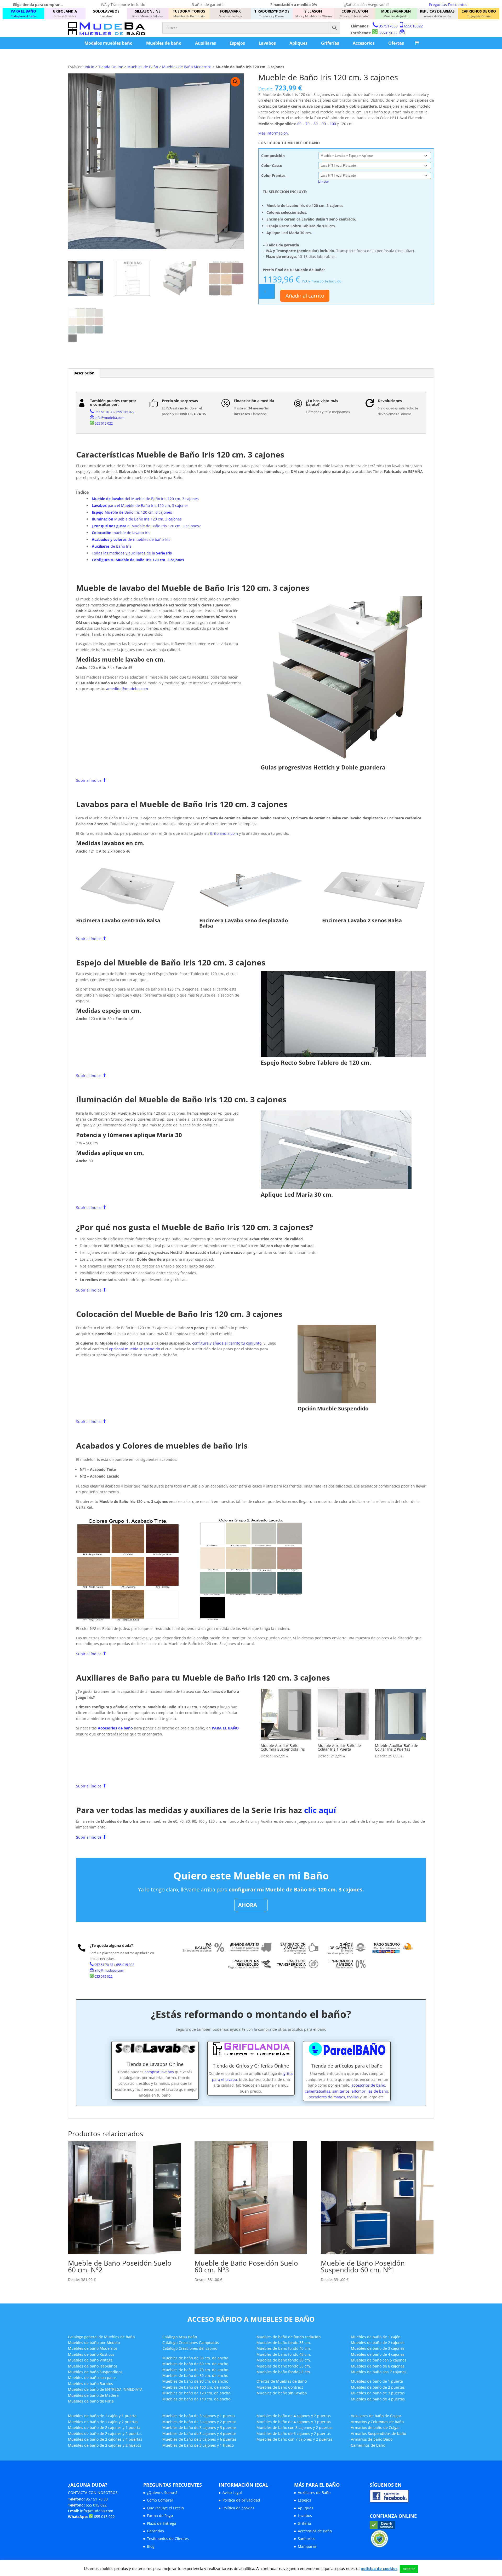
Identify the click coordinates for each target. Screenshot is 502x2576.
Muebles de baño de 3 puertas (378, 2393)
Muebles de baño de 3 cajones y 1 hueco (198, 2445)
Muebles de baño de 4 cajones (378, 2354)
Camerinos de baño (368, 2445)
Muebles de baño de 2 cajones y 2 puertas (105, 2433)
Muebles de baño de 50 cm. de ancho (195, 2358)
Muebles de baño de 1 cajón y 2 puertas (103, 2422)
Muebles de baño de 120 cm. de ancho (196, 2393)
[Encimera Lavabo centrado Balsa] (128, 914)
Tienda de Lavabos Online (155, 2064)
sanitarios (341, 2091)
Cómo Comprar (160, 2500)
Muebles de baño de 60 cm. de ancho (195, 2364)
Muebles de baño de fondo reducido (289, 2337)
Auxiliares (206, 43)
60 (299, 124)
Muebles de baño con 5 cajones (379, 2360)
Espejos (237, 43)
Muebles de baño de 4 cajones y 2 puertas (294, 2416)
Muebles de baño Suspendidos (95, 2372)
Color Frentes (273, 175)
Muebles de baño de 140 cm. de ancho (196, 2399)
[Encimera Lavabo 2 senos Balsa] (374, 914)
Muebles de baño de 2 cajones (378, 2343)
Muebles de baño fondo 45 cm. (284, 2354)
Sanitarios (307, 2539)
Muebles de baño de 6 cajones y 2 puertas (294, 2433)
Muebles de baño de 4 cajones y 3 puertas (294, 2422)
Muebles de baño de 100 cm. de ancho (196, 2387)
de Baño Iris (112, 546)
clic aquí (320, 1810)
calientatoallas (318, 2091)
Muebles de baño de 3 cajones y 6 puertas (199, 2439)
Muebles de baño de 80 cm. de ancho (195, 2375)
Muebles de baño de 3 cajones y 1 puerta (199, 2416)
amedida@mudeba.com (127, 689)
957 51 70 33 (104, 412)
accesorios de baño (368, 2085)
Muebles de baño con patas (92, 2378)
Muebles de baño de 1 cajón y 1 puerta (102, 2416)
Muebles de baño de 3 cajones (378, 2348)
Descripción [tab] (84, 373)
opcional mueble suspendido (135, 1349)
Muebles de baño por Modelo (94, 2343)
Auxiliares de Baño (314, 2493)
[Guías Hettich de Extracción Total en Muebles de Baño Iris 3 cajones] (343, 760)
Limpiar (324, 181)
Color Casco (272, 166)
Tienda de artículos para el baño (347, 2066)
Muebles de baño (164, 43)
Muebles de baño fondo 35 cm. (284, 2343)
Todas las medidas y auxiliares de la (132, 553)
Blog (151, 2546)
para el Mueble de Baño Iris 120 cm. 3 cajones (140, 505)
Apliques (298, 43)
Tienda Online (111, 67)
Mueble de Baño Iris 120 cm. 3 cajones (132, 512)
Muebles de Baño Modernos (187, 67)
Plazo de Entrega (162, 2523)
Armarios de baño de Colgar (375, 2427)
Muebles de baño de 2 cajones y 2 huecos (105, 2445)
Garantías (155, 2531)
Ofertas (396, 43)
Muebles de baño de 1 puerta (377, 2381)
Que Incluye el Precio (165, 2508)
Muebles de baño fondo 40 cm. (284, 2348)
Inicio (89, 67)
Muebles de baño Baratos (90, 2384)
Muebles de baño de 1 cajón (376, 2337)
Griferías (330, 43)
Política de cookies (238, 2508)
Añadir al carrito (305, 296)
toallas (353, 2097)
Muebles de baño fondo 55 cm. (284, 2366)
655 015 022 (125, 412)
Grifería (304, 2523)
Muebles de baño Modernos (93, 2348)
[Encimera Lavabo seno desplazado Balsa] (251, 914)
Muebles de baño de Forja (91, 2401)
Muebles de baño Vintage (90, 2360)
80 (316, 124)
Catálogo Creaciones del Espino (190, 2348)
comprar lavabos (159, 2072)
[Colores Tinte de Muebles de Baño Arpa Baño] (128, 1620)
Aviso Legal (232, 2493)
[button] (235, 82)
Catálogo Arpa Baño (180, 2337)
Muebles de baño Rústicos (91, 2354)
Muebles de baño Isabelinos (93, 2366)
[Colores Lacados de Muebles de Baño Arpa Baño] (251, 1620)
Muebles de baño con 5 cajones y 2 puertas (295, 2427)
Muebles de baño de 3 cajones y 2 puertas (199, 2422)
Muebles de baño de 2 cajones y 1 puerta (104, 2427)
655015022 (413, 26)
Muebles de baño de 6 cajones (378, 2366)
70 (307, 124)
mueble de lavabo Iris (121, 533)
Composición (273, 156)
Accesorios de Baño (315, 2531)
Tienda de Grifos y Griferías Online (251, 2066)
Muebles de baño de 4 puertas (378, 2399)
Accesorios (364, 43)
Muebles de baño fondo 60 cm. (284, 2372)
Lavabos (267, 43)
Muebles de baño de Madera (93, 2395)
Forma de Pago (160, 2516)
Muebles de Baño (143, 67)
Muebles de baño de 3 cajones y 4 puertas (199, 2433)
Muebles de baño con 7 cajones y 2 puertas (295, 2439)
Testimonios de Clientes (168, 2539)
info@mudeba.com (110, 418)
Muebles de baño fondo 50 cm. (284, 2360)
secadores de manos (327, 2097)
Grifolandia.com (224, 833)
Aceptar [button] (409, 2569)
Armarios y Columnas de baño (377, 2422)
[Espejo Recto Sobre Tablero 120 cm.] (343, 1055)
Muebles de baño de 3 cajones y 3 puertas (199, 2427)
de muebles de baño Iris (131, 539)
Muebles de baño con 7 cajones (379, 2372)
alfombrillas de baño (370, 2091)
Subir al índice (91, 780)
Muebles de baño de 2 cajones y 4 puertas (105, 2439)
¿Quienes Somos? (162, 2493)
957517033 (388, 26)
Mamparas (307, 2546)
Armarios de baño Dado (372, 2439)
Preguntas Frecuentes (448, 5)
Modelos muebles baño (109, 43)
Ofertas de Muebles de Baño (282, 2381)
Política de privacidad (241, 2500)
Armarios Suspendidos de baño (378, 2433)
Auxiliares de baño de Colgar (376, 2416)
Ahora (248, 1905)
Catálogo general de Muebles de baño (101, 2337)
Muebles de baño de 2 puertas (378, 2387)
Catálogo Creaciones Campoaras (191, 2343)
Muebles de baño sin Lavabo (282, 2393)
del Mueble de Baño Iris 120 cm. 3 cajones (145, 499)
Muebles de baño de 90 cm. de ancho (195, 2381)
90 (324, 124)
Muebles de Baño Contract (280, 2387)
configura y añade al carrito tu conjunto (227, 1343)
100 (333, 124)
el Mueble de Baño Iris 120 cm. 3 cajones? (146, 526)
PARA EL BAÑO (225, 1728)
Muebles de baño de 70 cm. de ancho (195, 2370)
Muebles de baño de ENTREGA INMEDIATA (105, 2389)
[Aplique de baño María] (336, 1187)
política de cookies (379, 2568)
